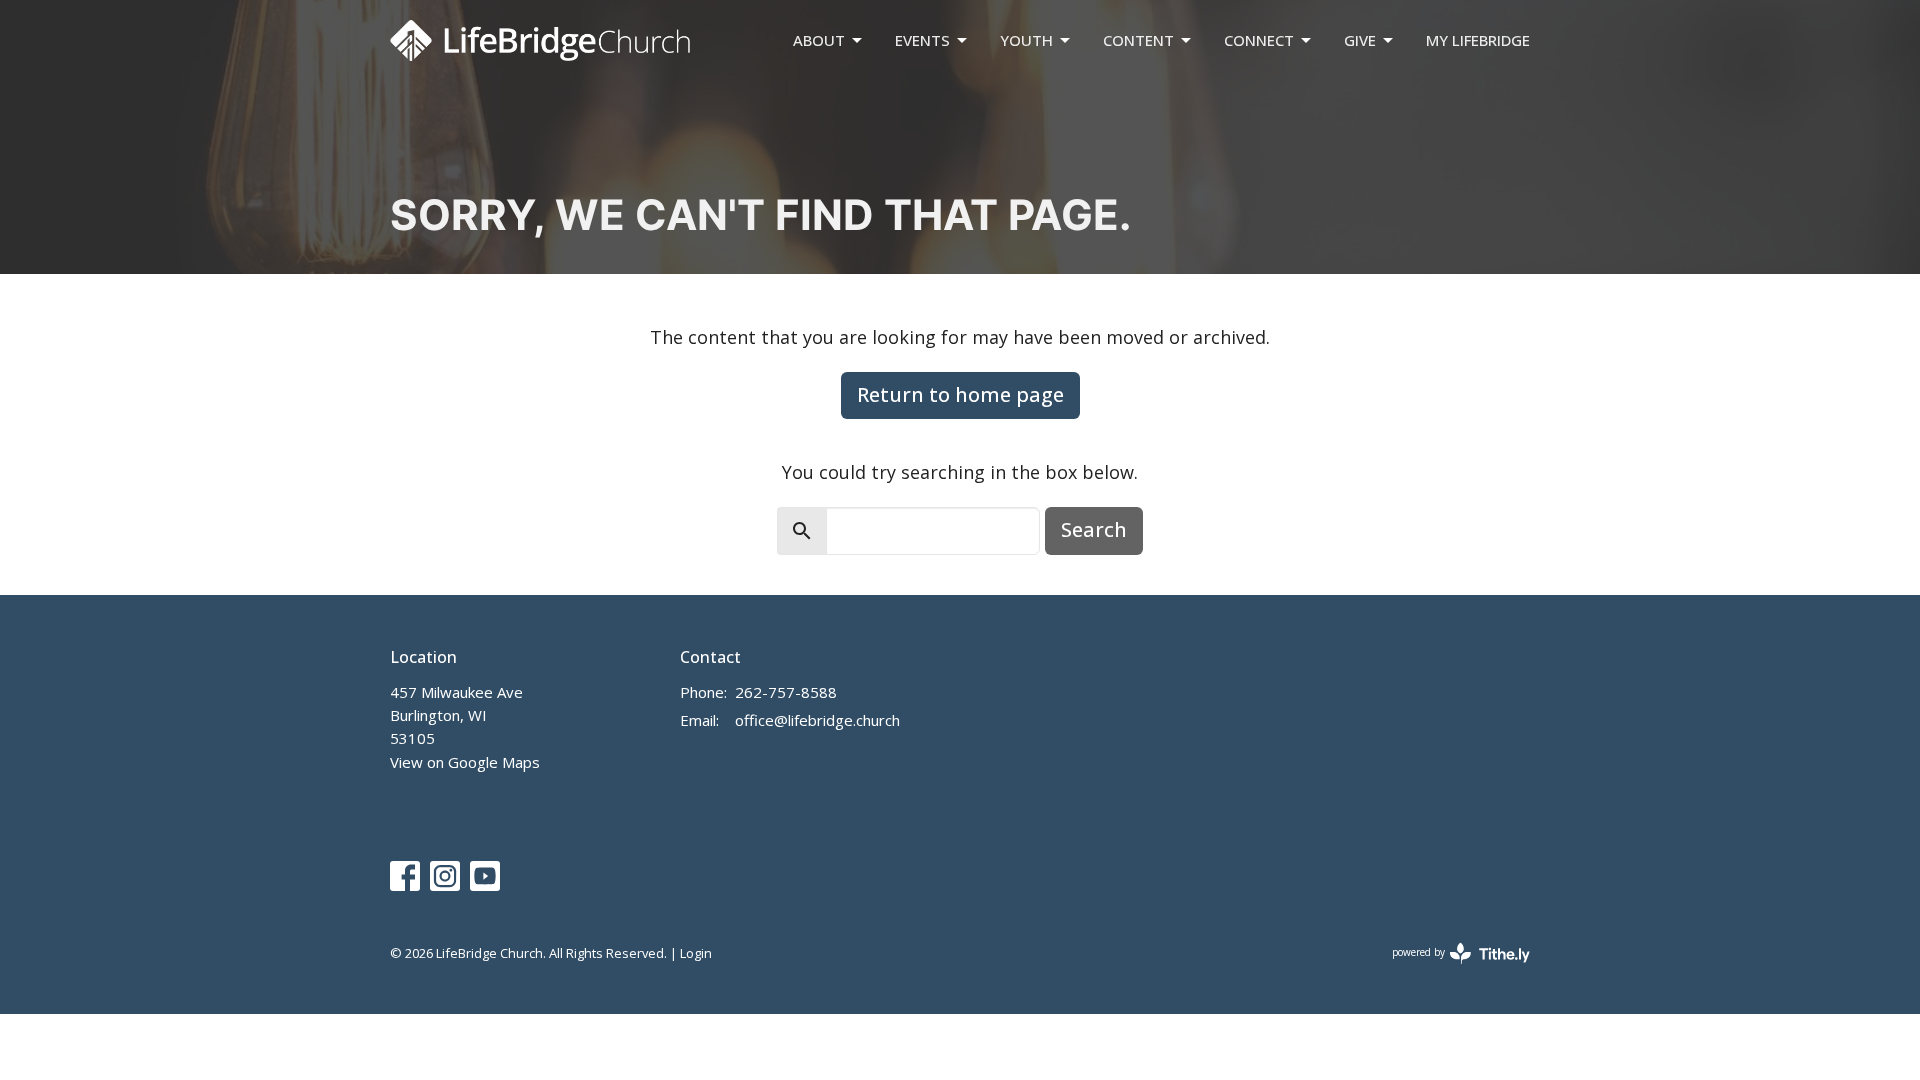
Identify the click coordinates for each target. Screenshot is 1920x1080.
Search (1094, 529)
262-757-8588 (786, 692)
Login (696, 953)
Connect (1259, 40)
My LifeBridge (1478, 40)
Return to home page (960, 394)
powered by (1450, 969)
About (819, 40)
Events (922, 40)
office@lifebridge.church (817, 720)
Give (1360, 40)
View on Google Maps (465, 762)
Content (1138, 40)
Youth (1026, 40)
